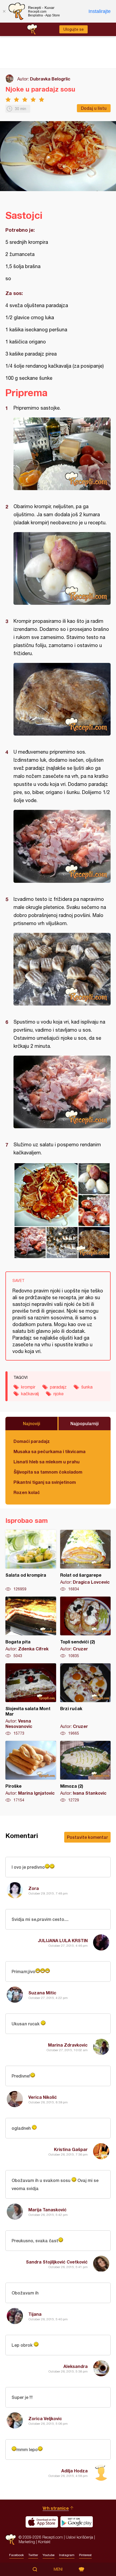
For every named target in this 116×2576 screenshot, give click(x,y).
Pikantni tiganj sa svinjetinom (45, 1482)
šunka (87, 1387)
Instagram (67, 2555)
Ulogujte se (74, 29)
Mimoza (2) (86, 1772)
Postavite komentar (87, 1837)
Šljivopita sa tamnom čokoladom (48, 1472)
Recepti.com (11, 2540)
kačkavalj (30, 1394)
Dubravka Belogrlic (50, 79)
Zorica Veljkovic (45, 2418)
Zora (34, 1888)
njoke (59, 1394)
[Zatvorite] (4, 11)
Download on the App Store (42, 2522)
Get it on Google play (77, 2522)
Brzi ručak (86, 1700)
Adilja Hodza (74, 2471)
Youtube (49, 2555)
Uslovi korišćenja (79, 2537)
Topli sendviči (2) (86, 1628)
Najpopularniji (85, 1423)
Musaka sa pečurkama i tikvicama (50, 1451)
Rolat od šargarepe (86, 1561)
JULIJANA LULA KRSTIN (63, 1940)
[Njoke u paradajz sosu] (62, 454)
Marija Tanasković (47, 2210)
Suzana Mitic (42, 1993)
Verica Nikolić (43, 2097)
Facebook (16, 2555)
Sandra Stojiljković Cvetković (57, 2262)
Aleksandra (76, 2366)
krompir (28, 1387)
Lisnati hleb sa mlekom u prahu (47, 1462)
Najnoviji (32, 1423)
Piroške (31, 1772)
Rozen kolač (27, 1492)
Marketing (27, 2542)
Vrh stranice (56, 2508)
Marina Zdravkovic (68, 2045)
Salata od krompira (31, 1561)
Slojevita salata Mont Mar (31, 1700)
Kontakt (44, 2542)
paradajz (58, 1387)
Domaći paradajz (32, 1441)
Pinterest (85, 2555)
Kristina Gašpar (71, 2149)
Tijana (35, 2314)
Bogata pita (31, 1628)
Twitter (33, 2555)
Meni (58, 2569)
